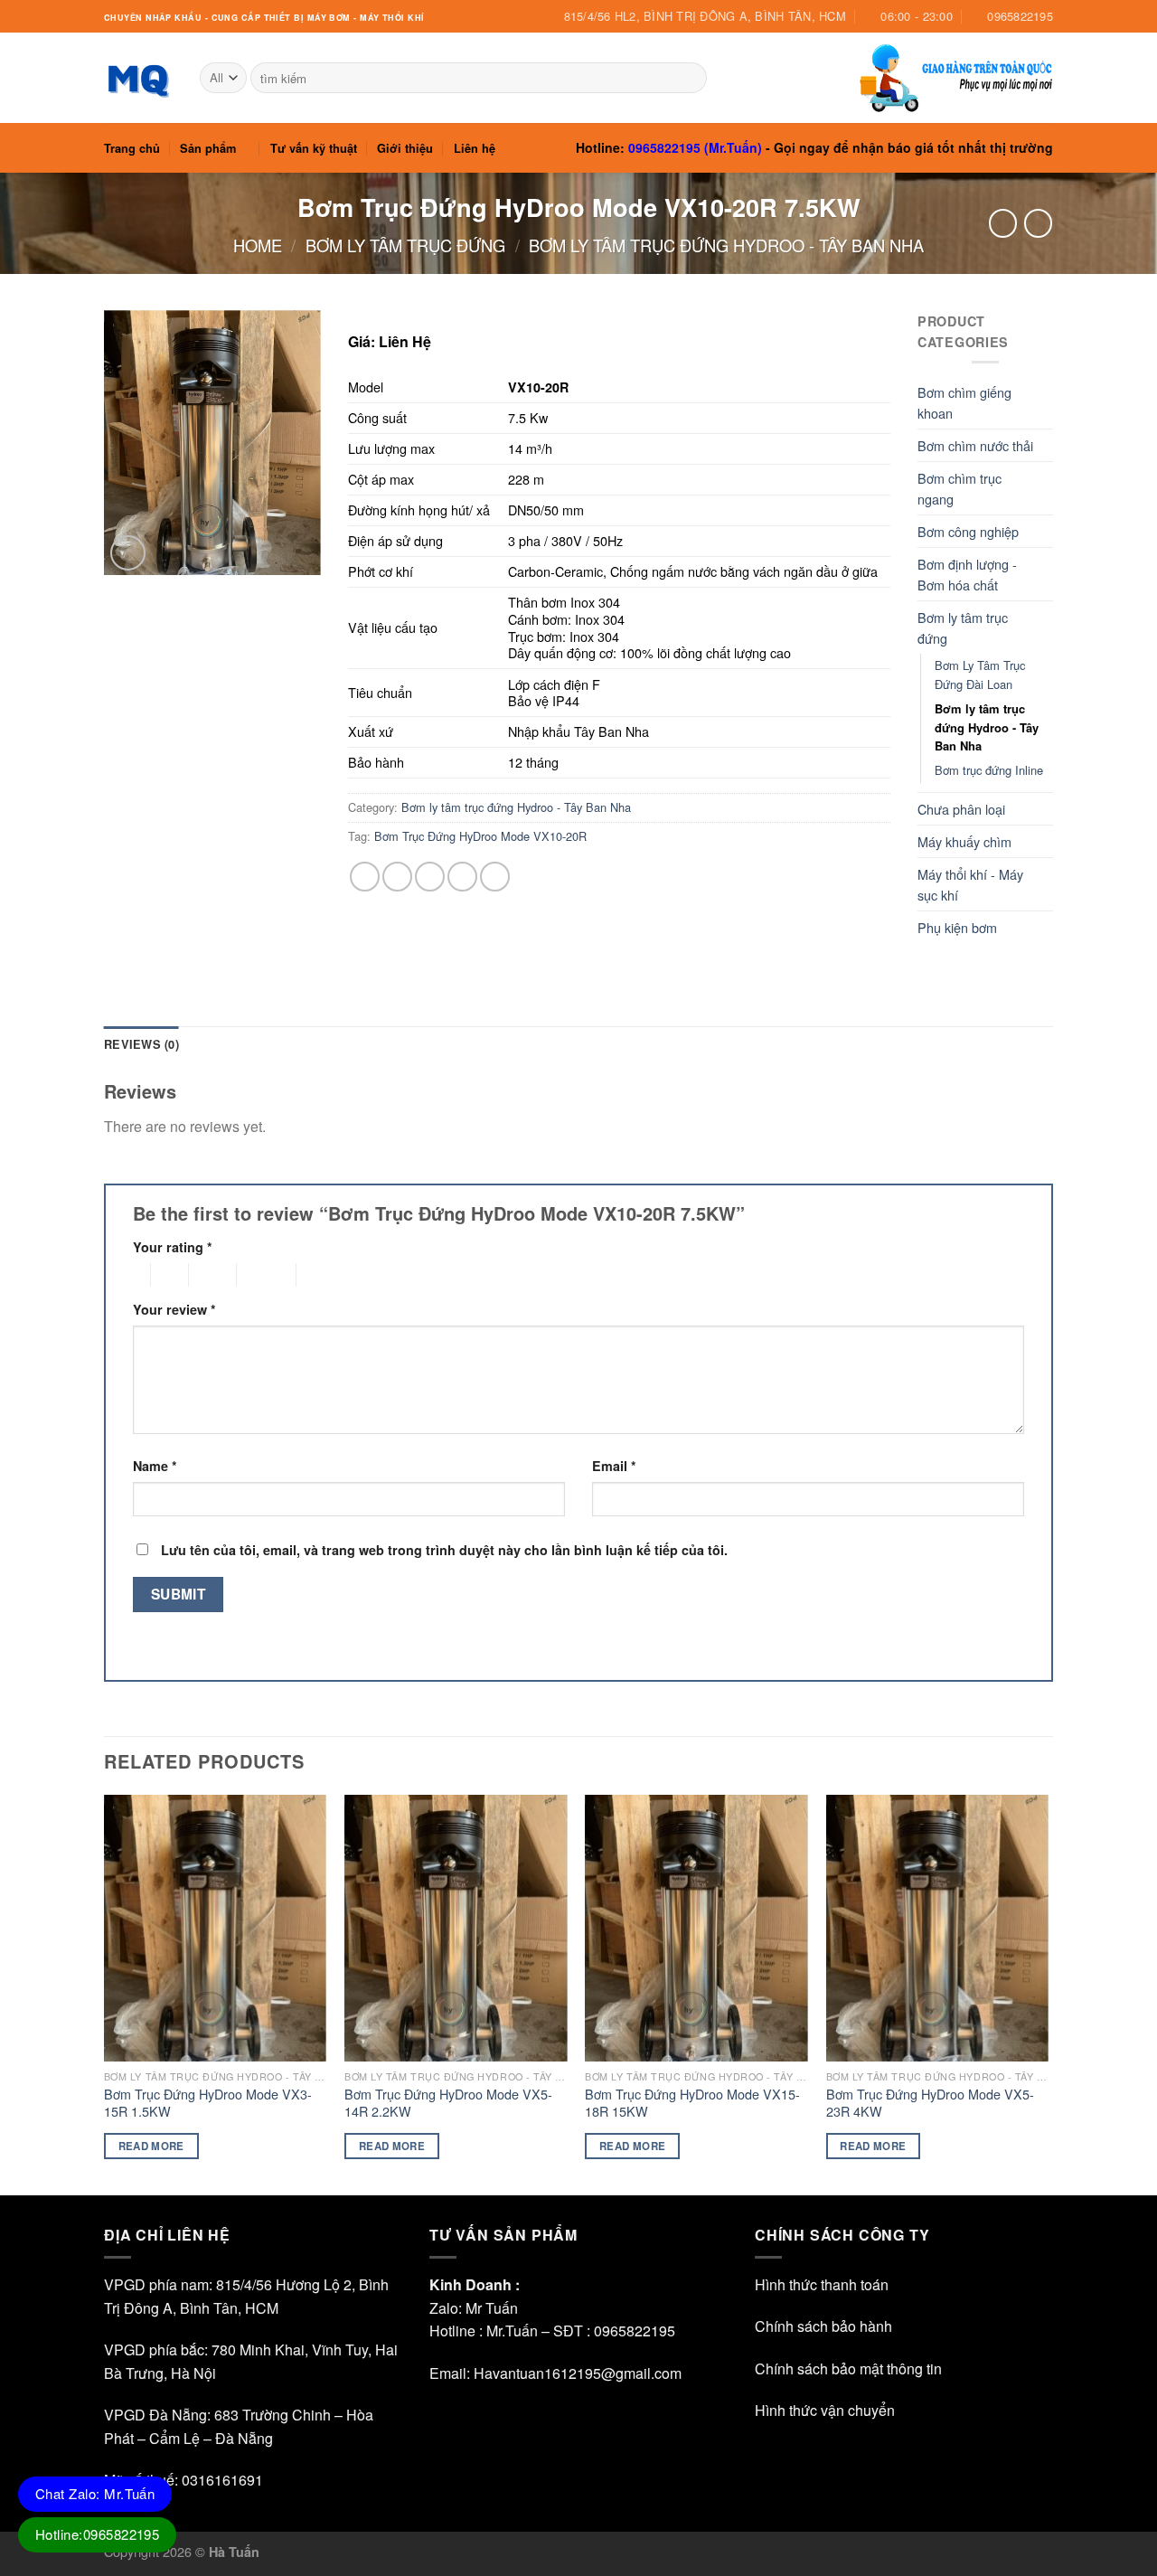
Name (155, 1466)
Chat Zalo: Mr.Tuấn (95, 2493)
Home (258, 245)
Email (614, 1466)
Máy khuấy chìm (964, 841)
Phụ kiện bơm (957, 927)
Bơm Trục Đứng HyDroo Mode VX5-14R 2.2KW (448, 2103)
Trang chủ (132, 148)
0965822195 (635, 2331)
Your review (174, 1309)
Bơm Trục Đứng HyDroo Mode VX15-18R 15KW (692, 2103)
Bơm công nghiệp (968, 531)
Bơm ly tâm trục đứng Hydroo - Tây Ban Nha (726, 245)
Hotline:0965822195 (97, 2534)
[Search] (689, 78)
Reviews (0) (141, 1044)
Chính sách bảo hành (823, 2326)
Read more (151, 2146)
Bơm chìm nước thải (975, 445)
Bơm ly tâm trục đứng (405, 245)
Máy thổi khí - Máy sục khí (970, 884)
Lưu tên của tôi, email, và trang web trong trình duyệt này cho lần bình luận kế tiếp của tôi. (444, 1550)
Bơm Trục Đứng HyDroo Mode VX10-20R (480, 836)
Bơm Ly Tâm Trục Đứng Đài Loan (980, 675)
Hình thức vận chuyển (825, 2410)
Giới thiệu (405, 148)
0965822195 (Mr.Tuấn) (695, 147)
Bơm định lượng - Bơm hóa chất (967, 574)
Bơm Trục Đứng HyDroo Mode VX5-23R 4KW (930, 2103)
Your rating (173, 1247)
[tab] (141, 1044)
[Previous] (105, 1993)
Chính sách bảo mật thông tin (848, 2368)
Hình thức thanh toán (822, 2284)
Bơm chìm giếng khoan (964, 402)
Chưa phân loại (961, 809)
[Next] (1048, 1993)
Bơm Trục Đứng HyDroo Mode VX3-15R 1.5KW (208, 2103)
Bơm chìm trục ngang (959, 488)
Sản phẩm (208, 148)
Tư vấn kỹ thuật (314, 148)
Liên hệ (475, 148)
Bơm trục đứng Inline (989, 770)
